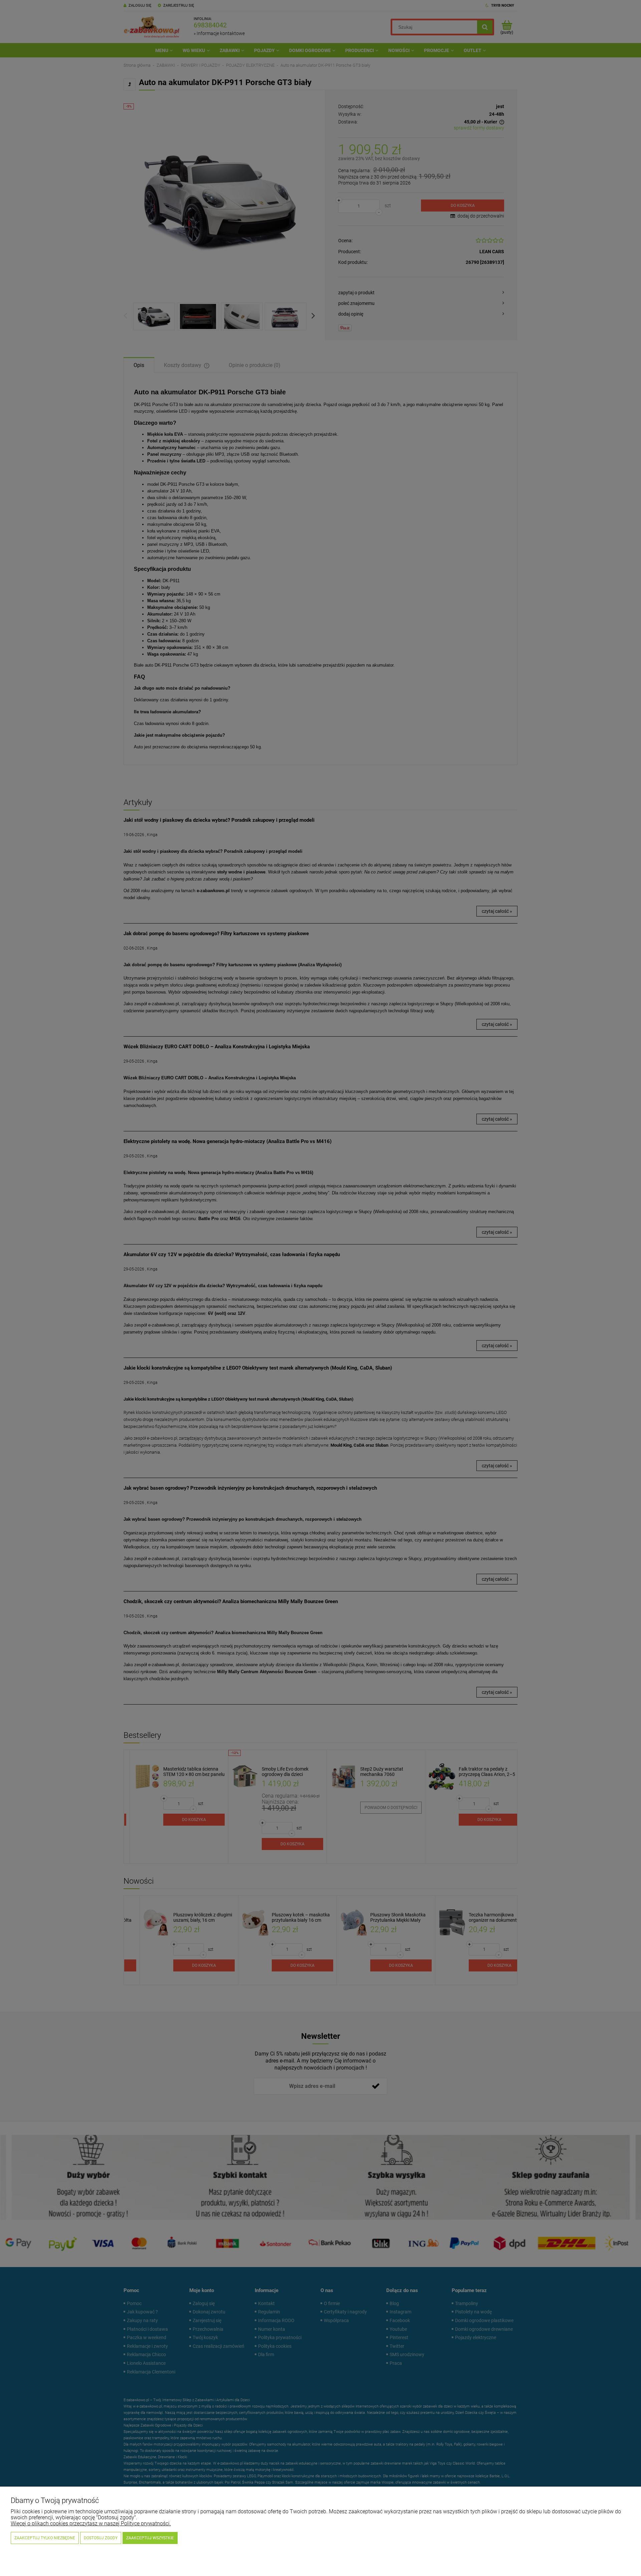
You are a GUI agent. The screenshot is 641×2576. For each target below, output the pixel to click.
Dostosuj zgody (101, 2538)
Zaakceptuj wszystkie (150, 2538)
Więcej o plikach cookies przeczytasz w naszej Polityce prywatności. (91, 2523)
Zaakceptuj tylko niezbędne (45, 2538)
